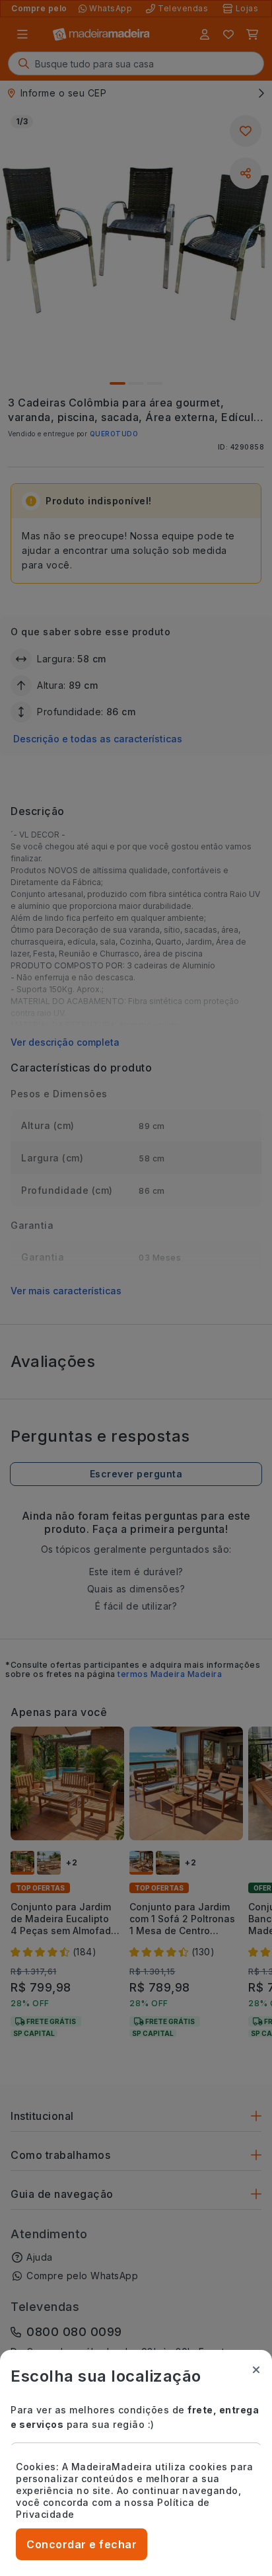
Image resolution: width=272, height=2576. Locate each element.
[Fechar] (256, 2370)
